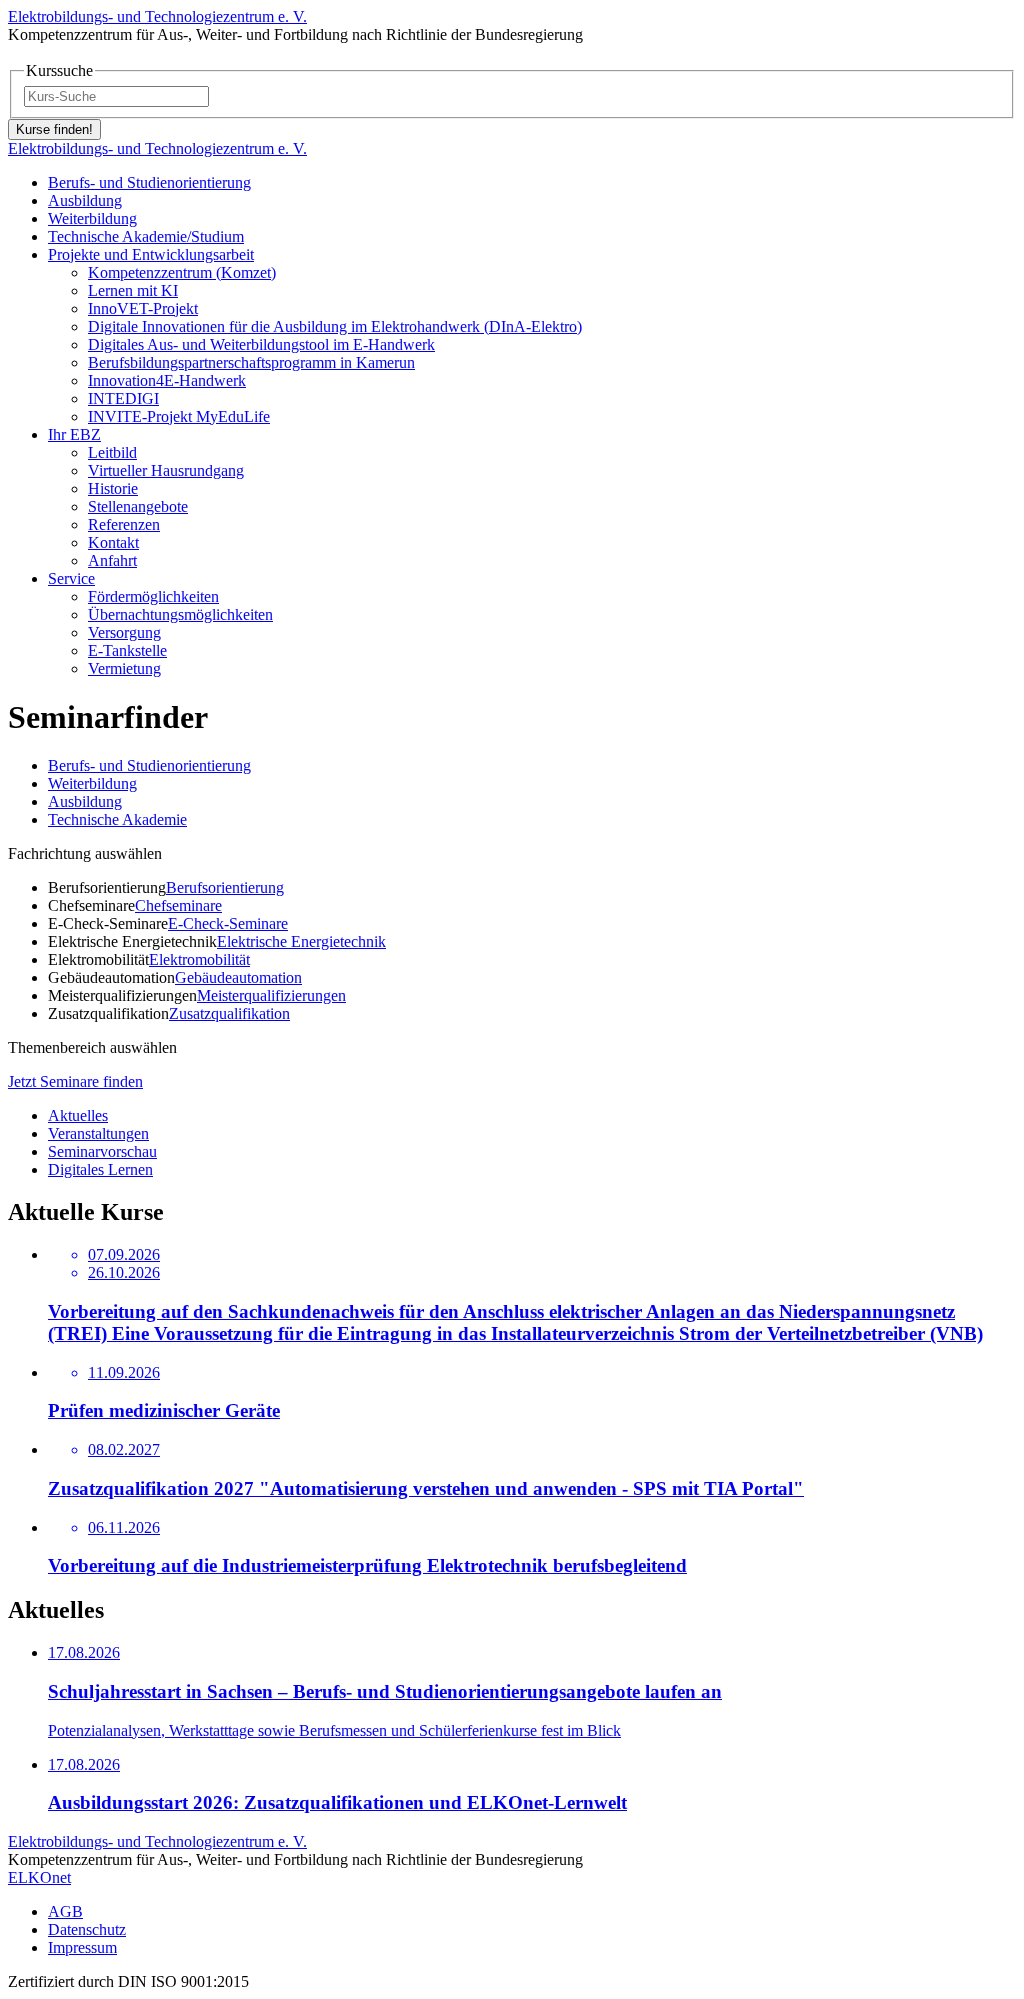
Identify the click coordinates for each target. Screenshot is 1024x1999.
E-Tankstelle (127, 650)
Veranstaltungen (98, 1133)
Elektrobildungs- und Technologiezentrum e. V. (157, 16)
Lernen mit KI (133, 290)
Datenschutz (87, 1929)
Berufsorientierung (225, 887)
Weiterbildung (92, 218)
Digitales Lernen (100, 1169)
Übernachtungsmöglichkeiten (180, 614)
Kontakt (113, 542)
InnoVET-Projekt (143, 308)
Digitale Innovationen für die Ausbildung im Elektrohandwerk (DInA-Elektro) (335, 326)
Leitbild (112, 452)
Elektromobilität (199, 959)
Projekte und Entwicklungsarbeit (151, 254)
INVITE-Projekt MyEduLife (179, 416)
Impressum (82, 1947)
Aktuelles (78, 1115)
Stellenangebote (138, 506)
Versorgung (124, 632)
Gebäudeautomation (238, 977)
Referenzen (124, 524)
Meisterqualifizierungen (271, 995)
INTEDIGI (123, 398)
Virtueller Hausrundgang (166, 470)
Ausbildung (85, 200)
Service (71, 578)
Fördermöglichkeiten (153, 596)
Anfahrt (112, 560)
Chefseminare (178, 905)
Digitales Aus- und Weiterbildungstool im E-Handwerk (261, 344)
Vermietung (124, 668)
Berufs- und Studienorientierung (149, 182)
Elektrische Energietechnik (301, 941)
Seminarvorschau (102, 1151)
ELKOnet (39, 1877)
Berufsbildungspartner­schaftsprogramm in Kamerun (251, 362)
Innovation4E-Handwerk (167, 380)
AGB (65, 1911)
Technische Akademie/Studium (146, 236)
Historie (113, 488)
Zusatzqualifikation (229, 1013)
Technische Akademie (117, 819)
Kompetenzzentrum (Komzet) (182, 272)
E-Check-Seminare (228, 923)
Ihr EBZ (74, 434)
